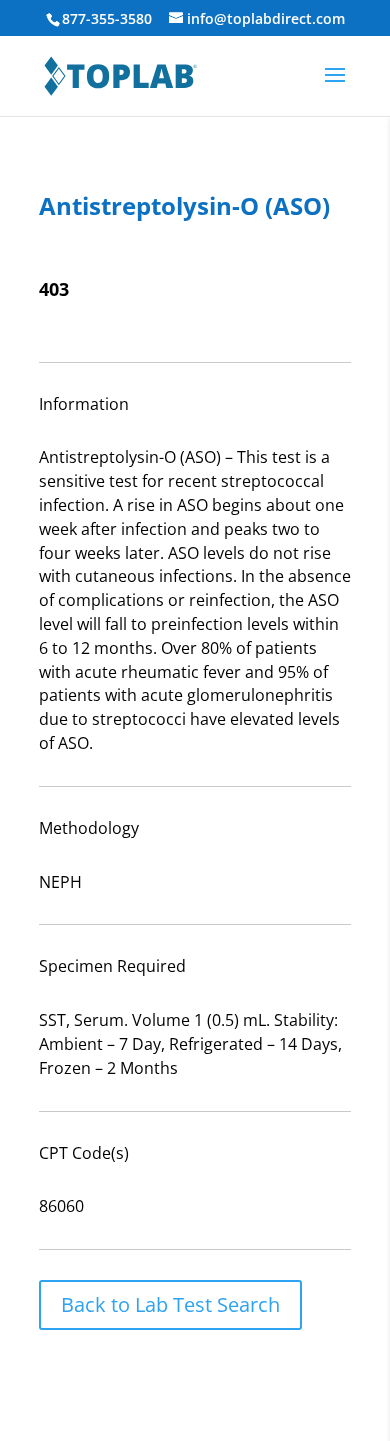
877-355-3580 (107, 18)
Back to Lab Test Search (170, 1304)
